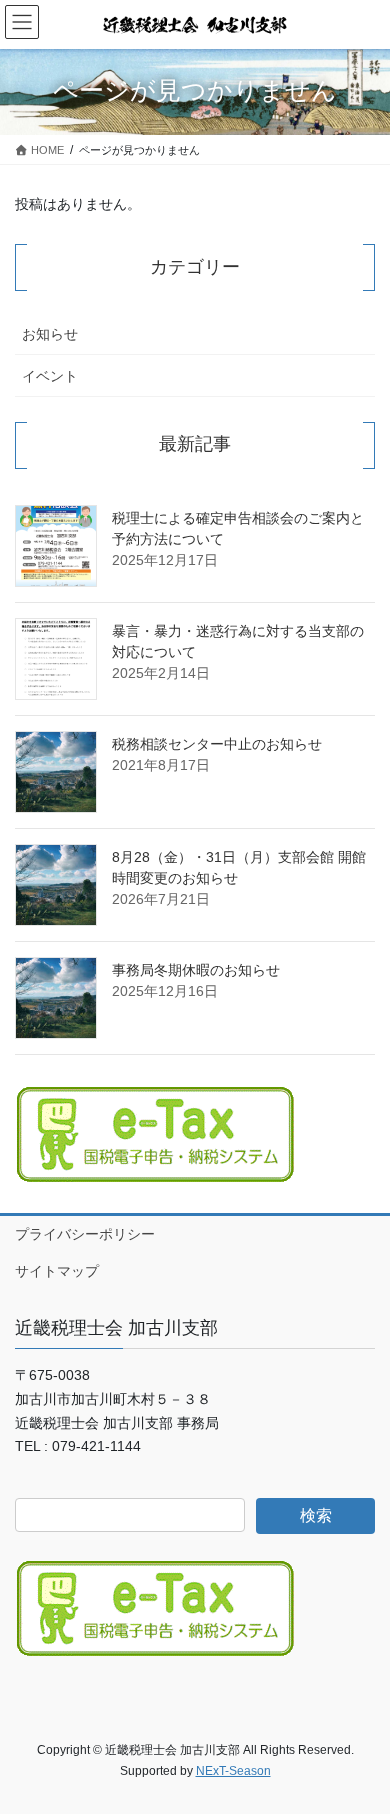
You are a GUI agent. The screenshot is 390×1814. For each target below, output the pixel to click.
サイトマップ (57, 1271)
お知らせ (50, 334)
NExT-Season (233, 1771)
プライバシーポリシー (85, 1234)
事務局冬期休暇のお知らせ (196, 970)
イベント (50, 376)
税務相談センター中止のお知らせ (217, 744)
